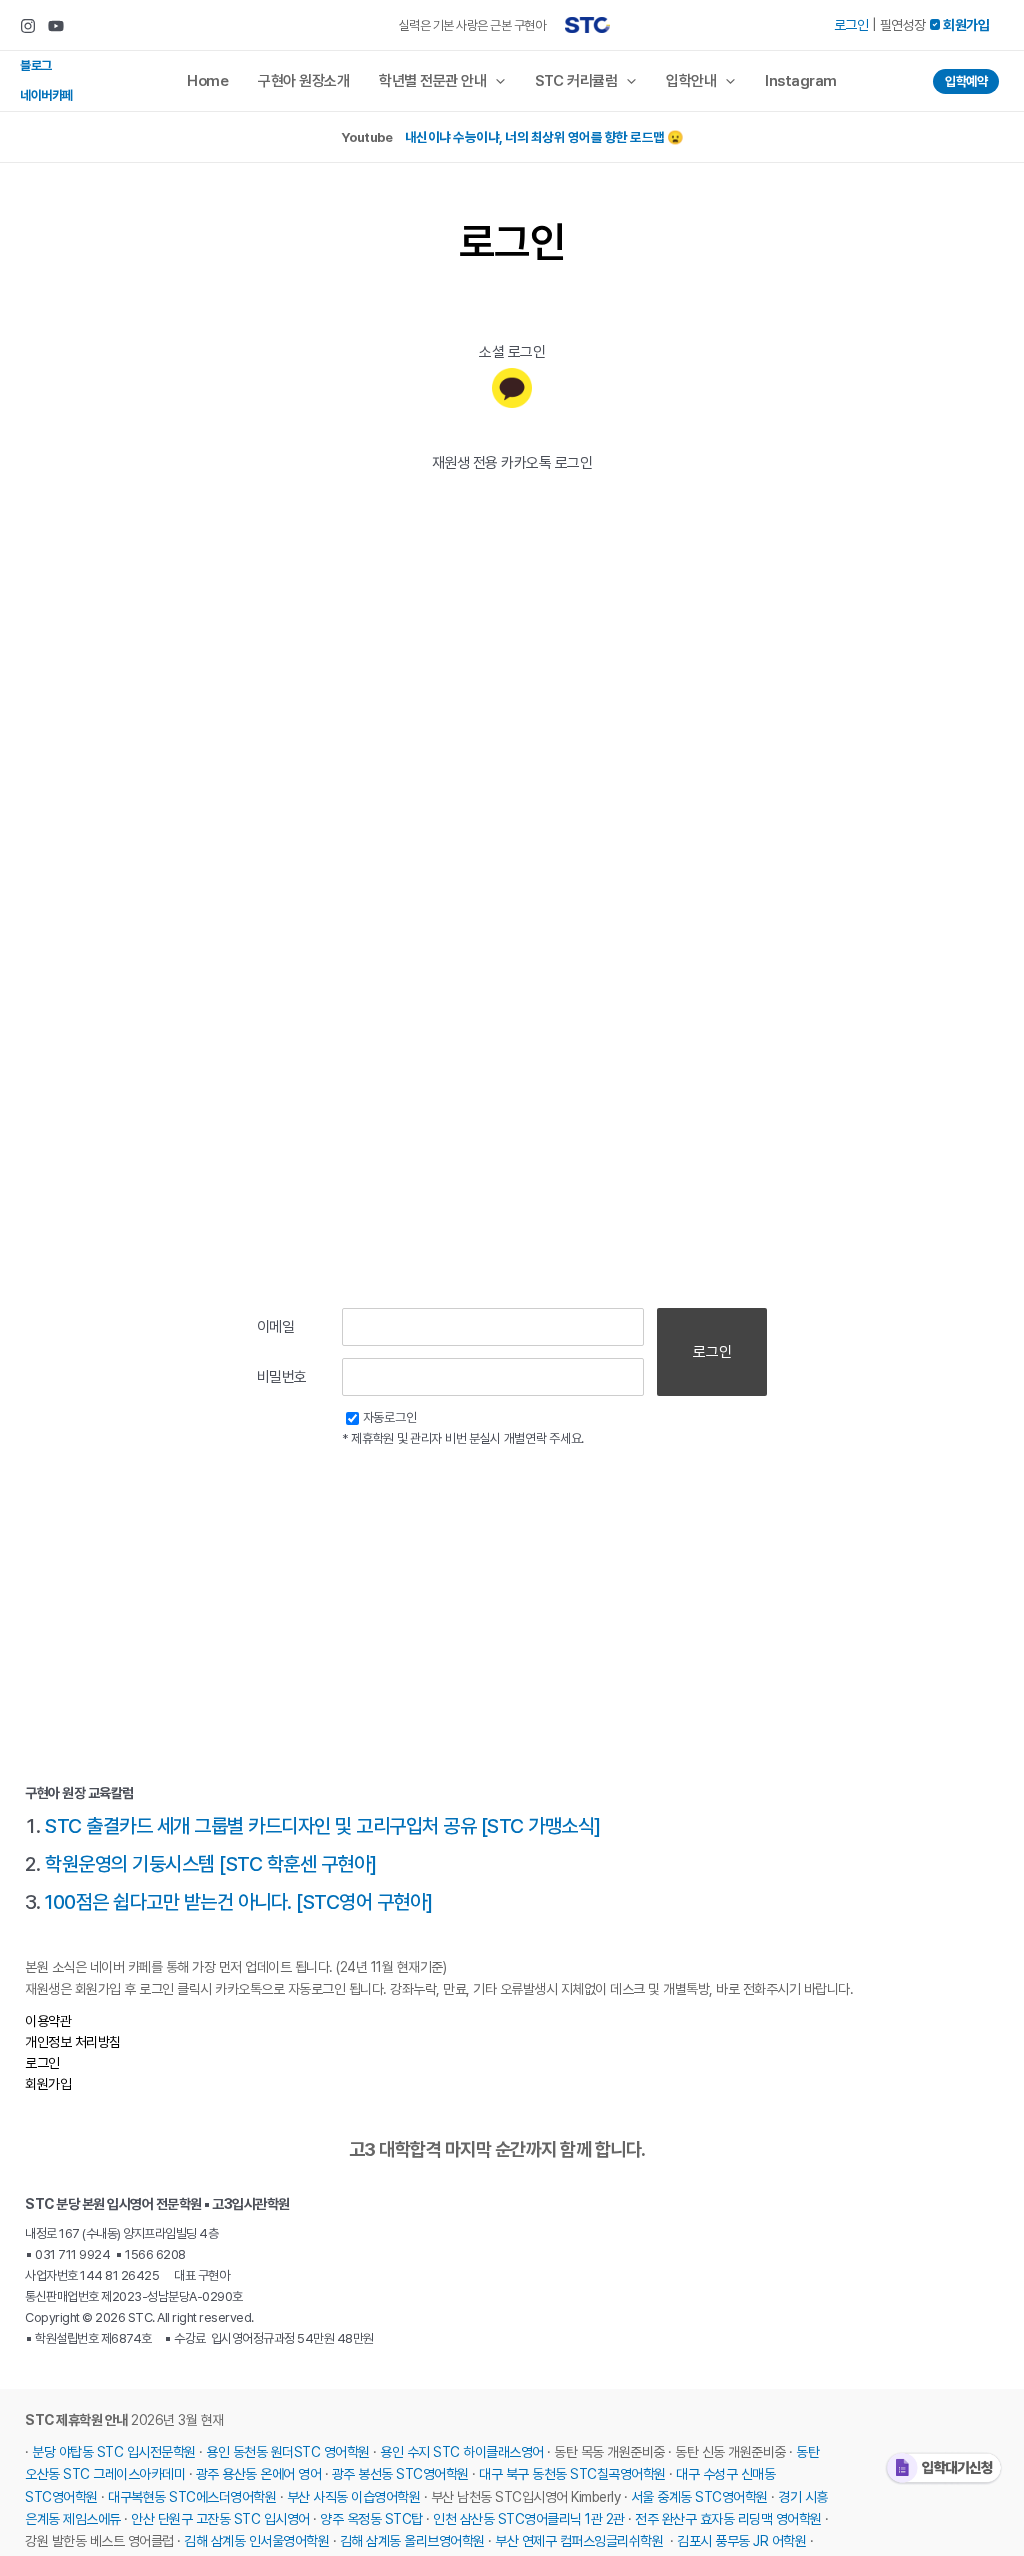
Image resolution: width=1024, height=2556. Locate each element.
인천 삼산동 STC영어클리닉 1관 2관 (529, 2519)
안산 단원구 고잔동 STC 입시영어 (220, 2519)
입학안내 (691, 81)
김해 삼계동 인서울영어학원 (256, 2541)
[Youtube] (56, 26)
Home (207, 81)
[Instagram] (28, 26)
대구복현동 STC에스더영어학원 (192, 2497)
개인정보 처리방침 (73, 2042)
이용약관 (48, 2021)
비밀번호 (282, 1377)
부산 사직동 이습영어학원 (354, 2497)
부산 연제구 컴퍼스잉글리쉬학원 (579, 2541)
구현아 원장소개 (303, 81)
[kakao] (512, 388)
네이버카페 (46, 95)
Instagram (801, 81)
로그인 (851, 25)
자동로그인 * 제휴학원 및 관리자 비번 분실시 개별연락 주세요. (463, 1428)
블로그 (36, 65)
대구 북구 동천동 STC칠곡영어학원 (572, 2474)
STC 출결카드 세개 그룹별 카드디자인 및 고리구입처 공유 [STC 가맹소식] (323, 1826)
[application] (495, 81)
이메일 (276, 1327)
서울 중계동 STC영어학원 (699, 2497)
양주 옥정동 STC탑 (371, 2519)
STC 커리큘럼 (576, 81)
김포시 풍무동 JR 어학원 (741, 2541)
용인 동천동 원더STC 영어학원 (288, 2452)
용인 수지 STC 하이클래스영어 (462, 2452)
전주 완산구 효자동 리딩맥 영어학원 (728, 2519)
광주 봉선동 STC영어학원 (400, 2474)
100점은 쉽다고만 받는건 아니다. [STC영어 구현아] (239, 1902)
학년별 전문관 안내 (432, 81)
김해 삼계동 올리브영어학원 (412, 2541)
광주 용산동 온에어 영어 (259, 2474)
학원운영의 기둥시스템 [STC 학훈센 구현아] (211, 1864)
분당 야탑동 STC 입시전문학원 (114, 2452)
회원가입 (48, 2084)
